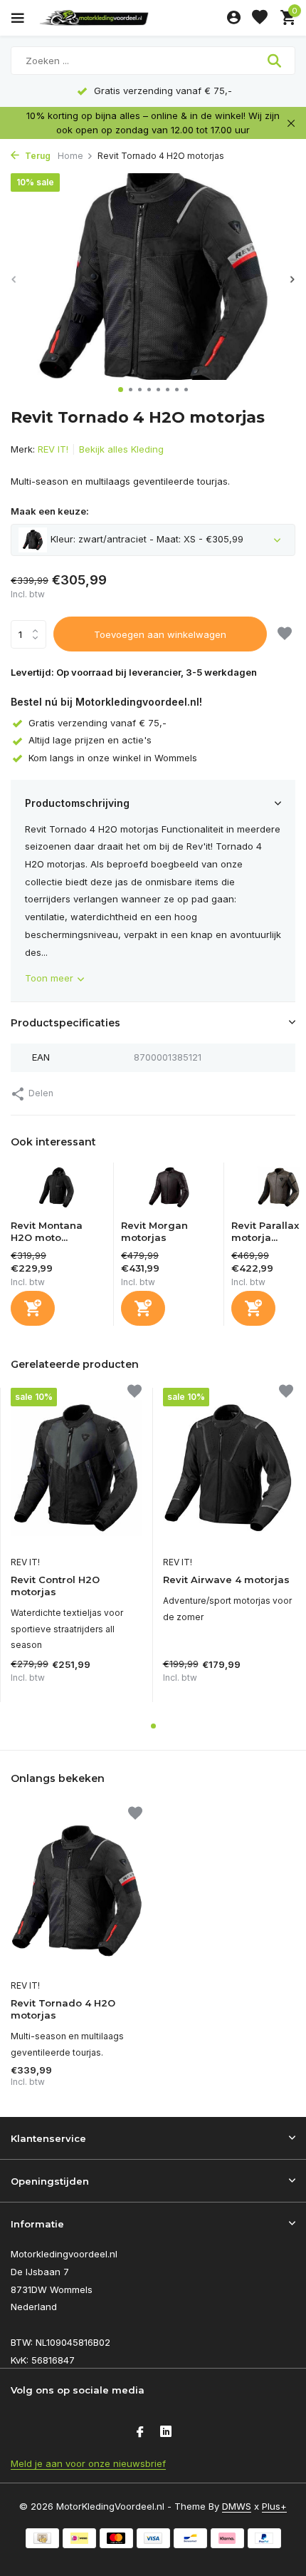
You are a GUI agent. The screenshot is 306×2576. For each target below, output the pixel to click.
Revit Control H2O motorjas (55, 1586)
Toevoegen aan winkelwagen (160, 634)
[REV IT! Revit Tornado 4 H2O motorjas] (76, 1891)
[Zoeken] (276, 61)
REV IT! (53, 449)
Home (70, 156)
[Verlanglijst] (260, 18)
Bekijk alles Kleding (121, 449)
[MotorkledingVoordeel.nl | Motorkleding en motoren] (127, 18)
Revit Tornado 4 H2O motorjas (63, 2009)
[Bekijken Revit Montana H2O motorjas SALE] (58, 1191)
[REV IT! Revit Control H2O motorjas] (76, 1468)
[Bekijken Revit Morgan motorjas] (169, 1191)
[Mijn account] (234, 18)
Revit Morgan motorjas (154, 1231)
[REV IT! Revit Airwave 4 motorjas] (228, 1468)
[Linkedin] (166, 2433)
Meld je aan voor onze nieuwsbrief (88, 2463)
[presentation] (14, 279)
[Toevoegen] (33, 1308)
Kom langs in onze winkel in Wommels (113, 758)
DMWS (237, 2506)
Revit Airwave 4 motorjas (226, 1580)
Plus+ (274, 2506)
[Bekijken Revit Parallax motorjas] (279, 1191)
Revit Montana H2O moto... (47, 1231)
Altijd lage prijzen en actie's (90, 740)
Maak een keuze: (50, 511)
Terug (37, 156)
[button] (121, 390)
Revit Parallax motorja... (265, 1231)
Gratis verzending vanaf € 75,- (97, 723)
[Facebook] (140, 2433)
